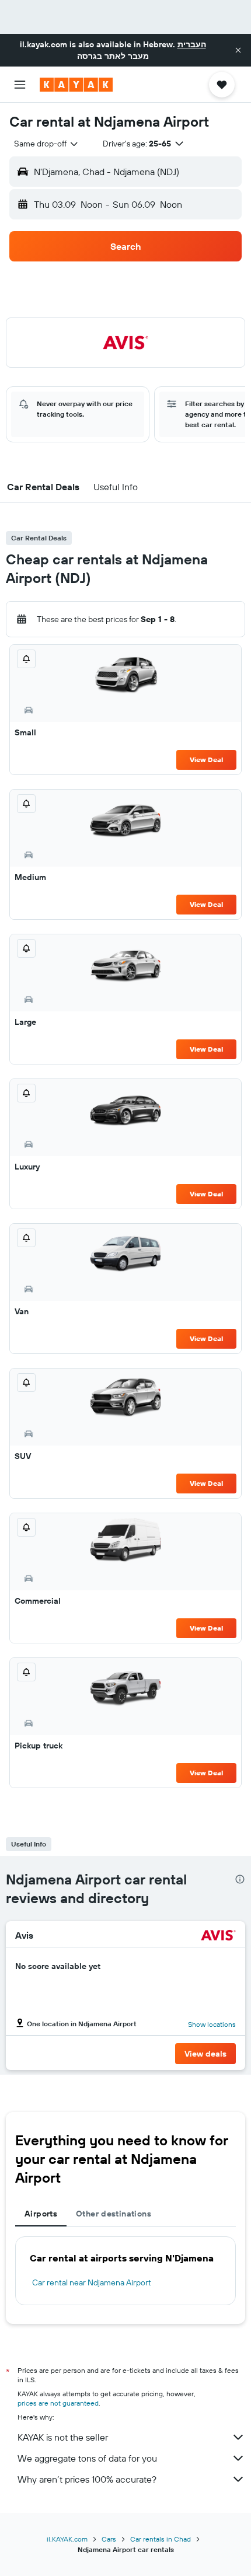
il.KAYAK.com (67, 2539)
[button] (238, 50)
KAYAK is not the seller (63, 2437)
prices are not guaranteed (58, 2403)
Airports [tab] (41, 2214)
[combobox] (47, 144)
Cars (109, 2539)
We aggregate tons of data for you (87, 2458)
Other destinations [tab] (114, 2214)
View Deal (206, 760)
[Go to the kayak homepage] (76, 85)
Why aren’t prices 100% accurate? (87, 2479)
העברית (192, 44)
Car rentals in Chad (161, 2539)
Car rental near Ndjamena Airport (92, 2282)
